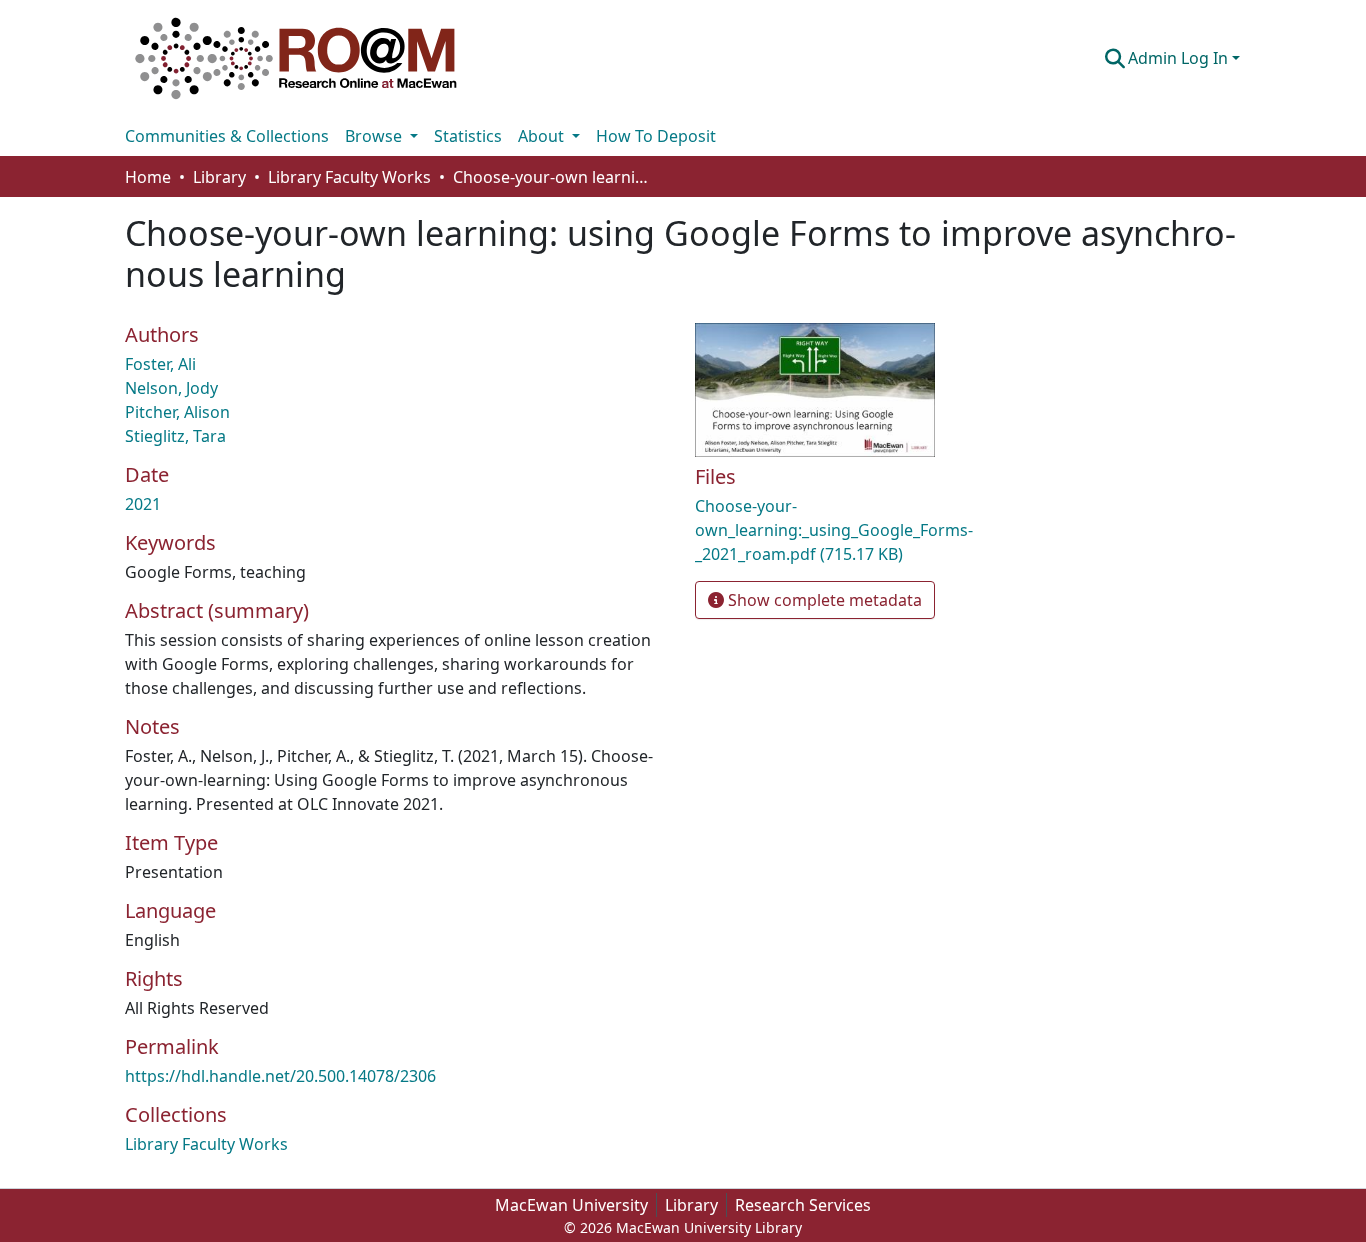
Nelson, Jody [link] (171, 388)
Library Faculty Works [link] (349, 177)
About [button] (543, 136)
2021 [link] (143, 504)
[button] (296, 58)
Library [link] (219, 177)
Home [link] (148, 177)
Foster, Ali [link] (160, 364)
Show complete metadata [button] (823, 600)
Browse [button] (375, 136)
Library (691, 1205)
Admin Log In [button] (1180, 58)
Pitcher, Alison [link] (177, 412)
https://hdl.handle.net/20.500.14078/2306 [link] (280, 1076)
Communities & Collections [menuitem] (227, 136)
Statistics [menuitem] (468, 136)
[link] (873, 530)
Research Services (803, 1205)
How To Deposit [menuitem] (656, 136)
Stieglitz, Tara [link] (175, 436)
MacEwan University (571, 1205)
